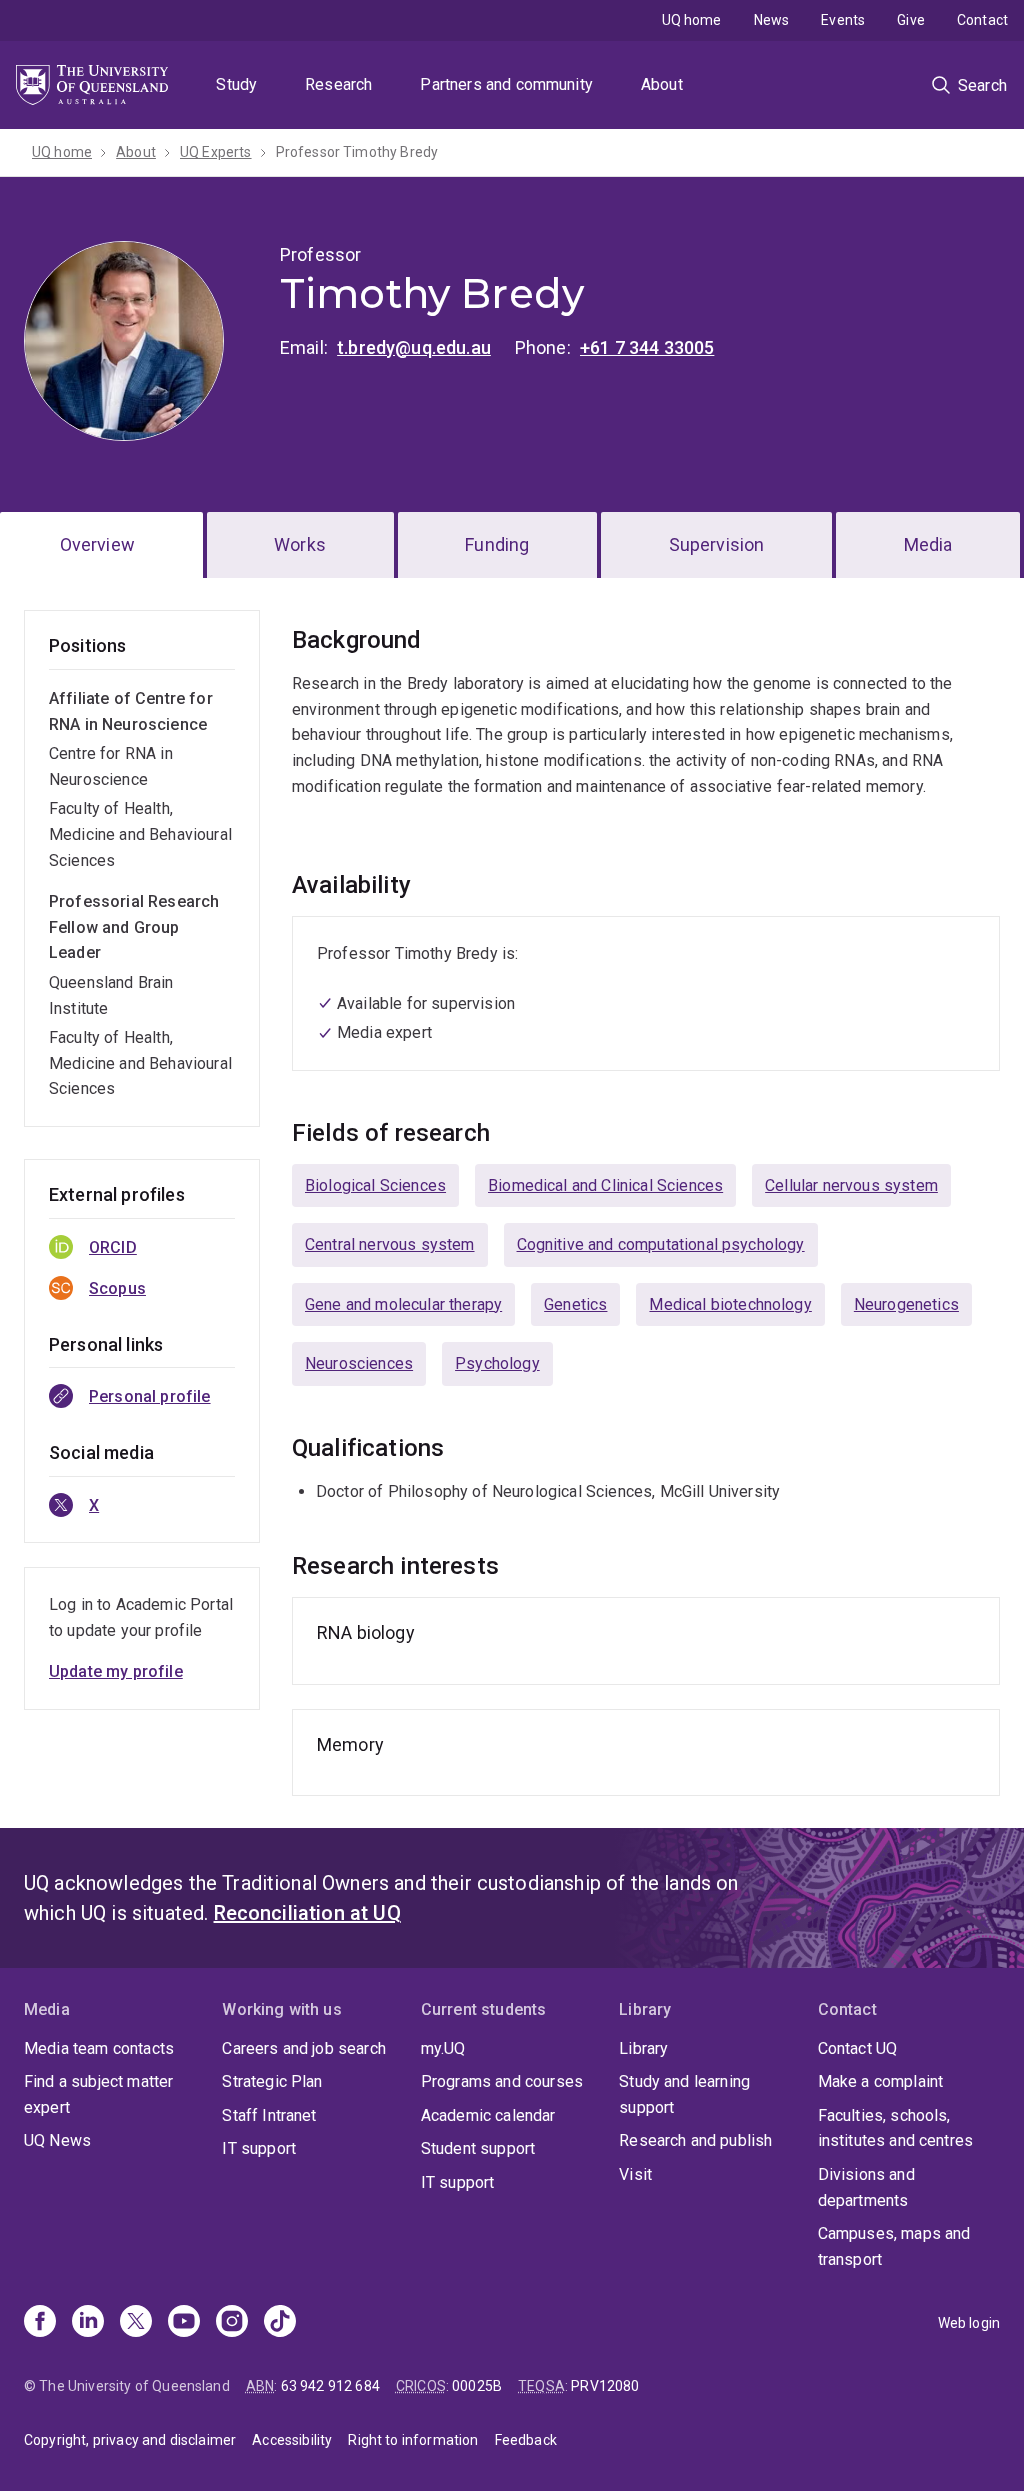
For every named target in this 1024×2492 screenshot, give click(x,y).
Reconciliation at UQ (307, 1913)
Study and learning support (684, 2094)
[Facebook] (40, 2323)
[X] (136, 2323)
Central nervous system (390, 1244)
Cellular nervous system (851, 1185)
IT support (259, 2148)
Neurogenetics (906, 1304)
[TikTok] (280, 2323)
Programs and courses (502, 2081)
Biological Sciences (375, 1185)
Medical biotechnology (730, 1304)
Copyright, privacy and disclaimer (130, 2440)
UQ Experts (216, 152)
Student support (478, 2148)
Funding (497, 544)
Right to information (413, 2440)
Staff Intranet (269, 2115)
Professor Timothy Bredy (357, 152)
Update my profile (116, 1671)
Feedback (526, 2440)
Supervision (717, 544)
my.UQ (443, 2048)
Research (338, 84)
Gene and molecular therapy (403, 1304)
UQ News (57, 2140)
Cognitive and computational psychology (661, 1244)
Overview (97, 544)
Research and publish (695, 2140)
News (772, 20)
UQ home (692, 20)
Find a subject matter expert (98, 2094)
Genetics (575, 1304)
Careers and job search (304, 2048)
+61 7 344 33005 (647, 347)
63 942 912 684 (330, 2386)
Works (300, 544)
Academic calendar (488, 2115)
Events (843, 20)
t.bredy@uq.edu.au (414, 347)
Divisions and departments (866, 2187)
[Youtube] (184, 2323)
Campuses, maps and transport (894, 2246)
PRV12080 (605, 2386)
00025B (477, 2386)
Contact (982, 20)
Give (911, 20)
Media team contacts (99, 2048)
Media (928, 544)
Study (236, 84)
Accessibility (292, 2440)
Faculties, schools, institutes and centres (896, 2128)
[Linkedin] (88, 2323)
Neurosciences (359, 1363)
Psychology (497, 1363)
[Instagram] (232, 2323)
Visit (635, 2174)
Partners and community (506, 84)
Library (643, 2048)
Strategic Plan (272, 2081)
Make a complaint (881, 2081)
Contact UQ (858, 2048)
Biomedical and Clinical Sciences (605, 1185)
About (662, 84)
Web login (969, 2323)
